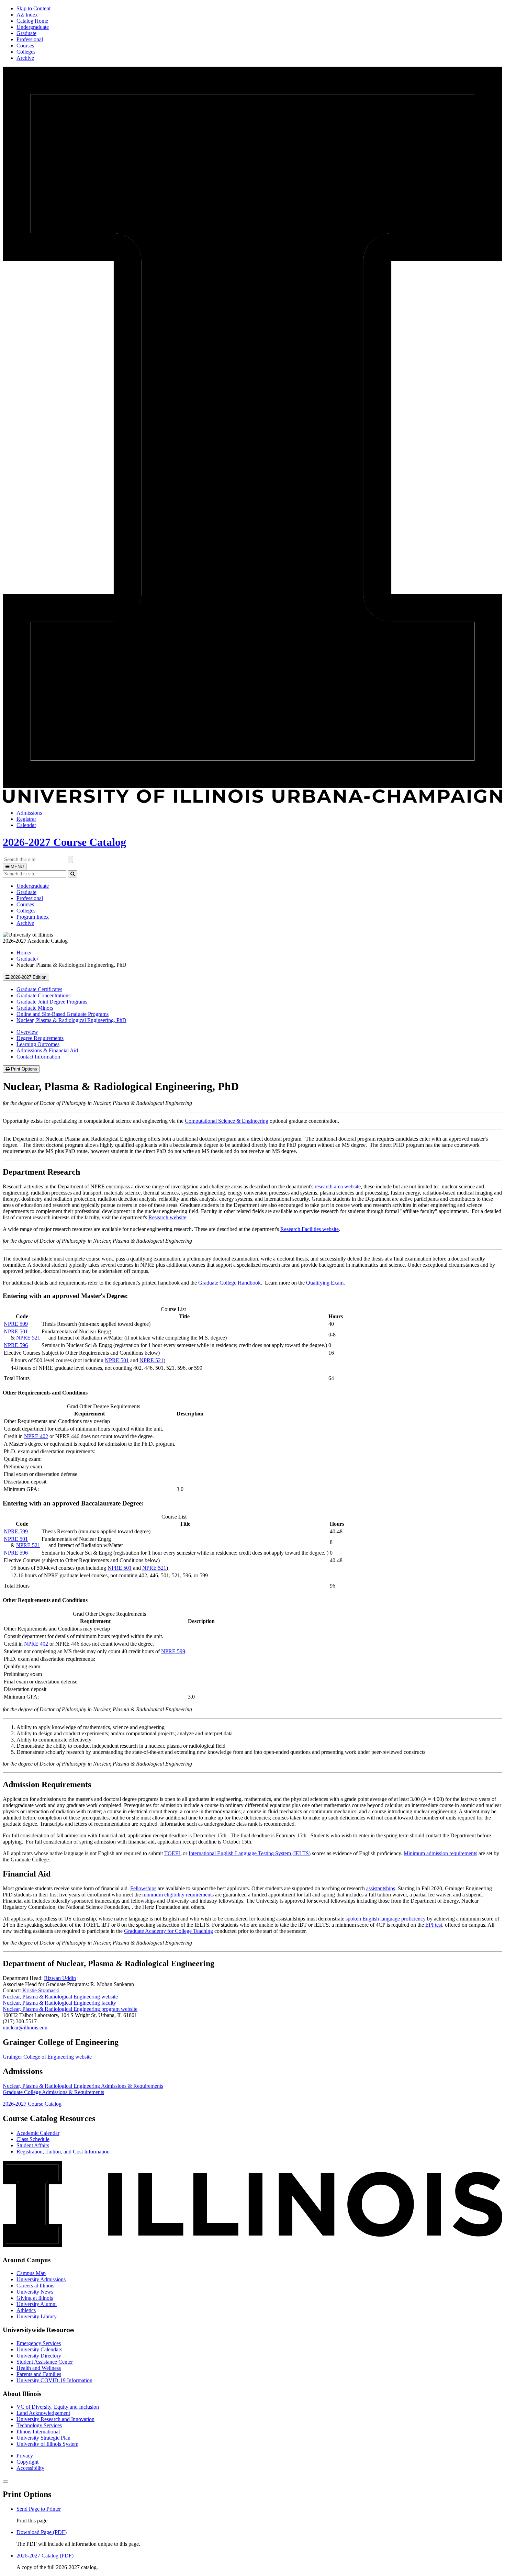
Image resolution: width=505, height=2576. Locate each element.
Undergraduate (33, 27)
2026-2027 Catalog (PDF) (45, 2556)
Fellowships (143, 1888)
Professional (30, 39)
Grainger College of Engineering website (47, 2057)
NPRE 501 (16, 1331)
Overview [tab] (27, 1032)
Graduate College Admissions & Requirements (53, 2092)
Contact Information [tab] (38, 1057)
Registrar (26, 819)
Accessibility (30, 2468)
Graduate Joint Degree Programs (52, 1002)
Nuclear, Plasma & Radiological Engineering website (61, 1997)
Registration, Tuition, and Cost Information (63, 2152)
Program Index (33, 917)
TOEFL (173, 1853)
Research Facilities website (310, 1229)
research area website (338, 1186)
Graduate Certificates (39, 989)
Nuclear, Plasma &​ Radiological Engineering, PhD (71, 1020)
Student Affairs (33, 2145)
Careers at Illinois (35, 2286)
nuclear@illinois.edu (25, 2028)
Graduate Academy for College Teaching (169, 1931)
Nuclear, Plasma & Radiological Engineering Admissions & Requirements (83, 2086)
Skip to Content (33, 8)
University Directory (39, 2356)
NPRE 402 (36, 1436)
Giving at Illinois (35, 2298)
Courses (25, 46)
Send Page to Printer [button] (39, 2509)
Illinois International (38, 2432)
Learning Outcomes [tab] (38, 1044)
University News (35, 2292)
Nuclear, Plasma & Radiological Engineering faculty (59, 2003)
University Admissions (41, 2279)
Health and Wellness (39, 2368)
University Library (37, 2316)
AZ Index (27, 15)
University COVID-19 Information (54, 2380)
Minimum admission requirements (440, 1853)
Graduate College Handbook (229, 1283)
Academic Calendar (38, 2133)
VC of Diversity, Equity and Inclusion (58, 2407)
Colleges (26, 52)
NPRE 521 (28, 1338)
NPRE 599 (16, 1324)
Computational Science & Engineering (227, 1121)
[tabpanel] (252, 1166)
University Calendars (39, 2349)
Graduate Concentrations (43, 995)
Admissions (29, 813)
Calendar (26, 825)
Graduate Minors (35, 1008)
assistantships (381, 1888)
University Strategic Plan (43, 2438)
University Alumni (37, 2304)
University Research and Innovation (55, 2419)
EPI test (434, 1925)
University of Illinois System (47, 2444)
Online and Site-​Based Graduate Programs (63, 1014)
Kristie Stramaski (41, 1990)
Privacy (25, 2456)
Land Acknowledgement (43, 2413)
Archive (25, 58)
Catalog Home (32, 21)
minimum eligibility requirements (178, 1895)
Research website (167, 1217)
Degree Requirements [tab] (40, 1038)
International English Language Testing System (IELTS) (250, 1853)
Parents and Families (39, 2374)
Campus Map (31, 2273)
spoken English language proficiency (386, 1919)
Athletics (26, 2310)
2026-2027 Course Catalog (64, 842)
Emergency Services (39, 2343)
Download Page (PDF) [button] (42, 2532)
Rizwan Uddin (60, 1978)
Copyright (27, 2462)
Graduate (26, 33)
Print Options (25, 1069)
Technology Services (39, 2425)
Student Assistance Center (45, 2362)
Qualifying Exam (325, 1283)
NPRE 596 (16, 1345)
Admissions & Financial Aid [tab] (47, 1050)
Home (23, 953)
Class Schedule (33, 2139)
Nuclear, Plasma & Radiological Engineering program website (70, 2009)
